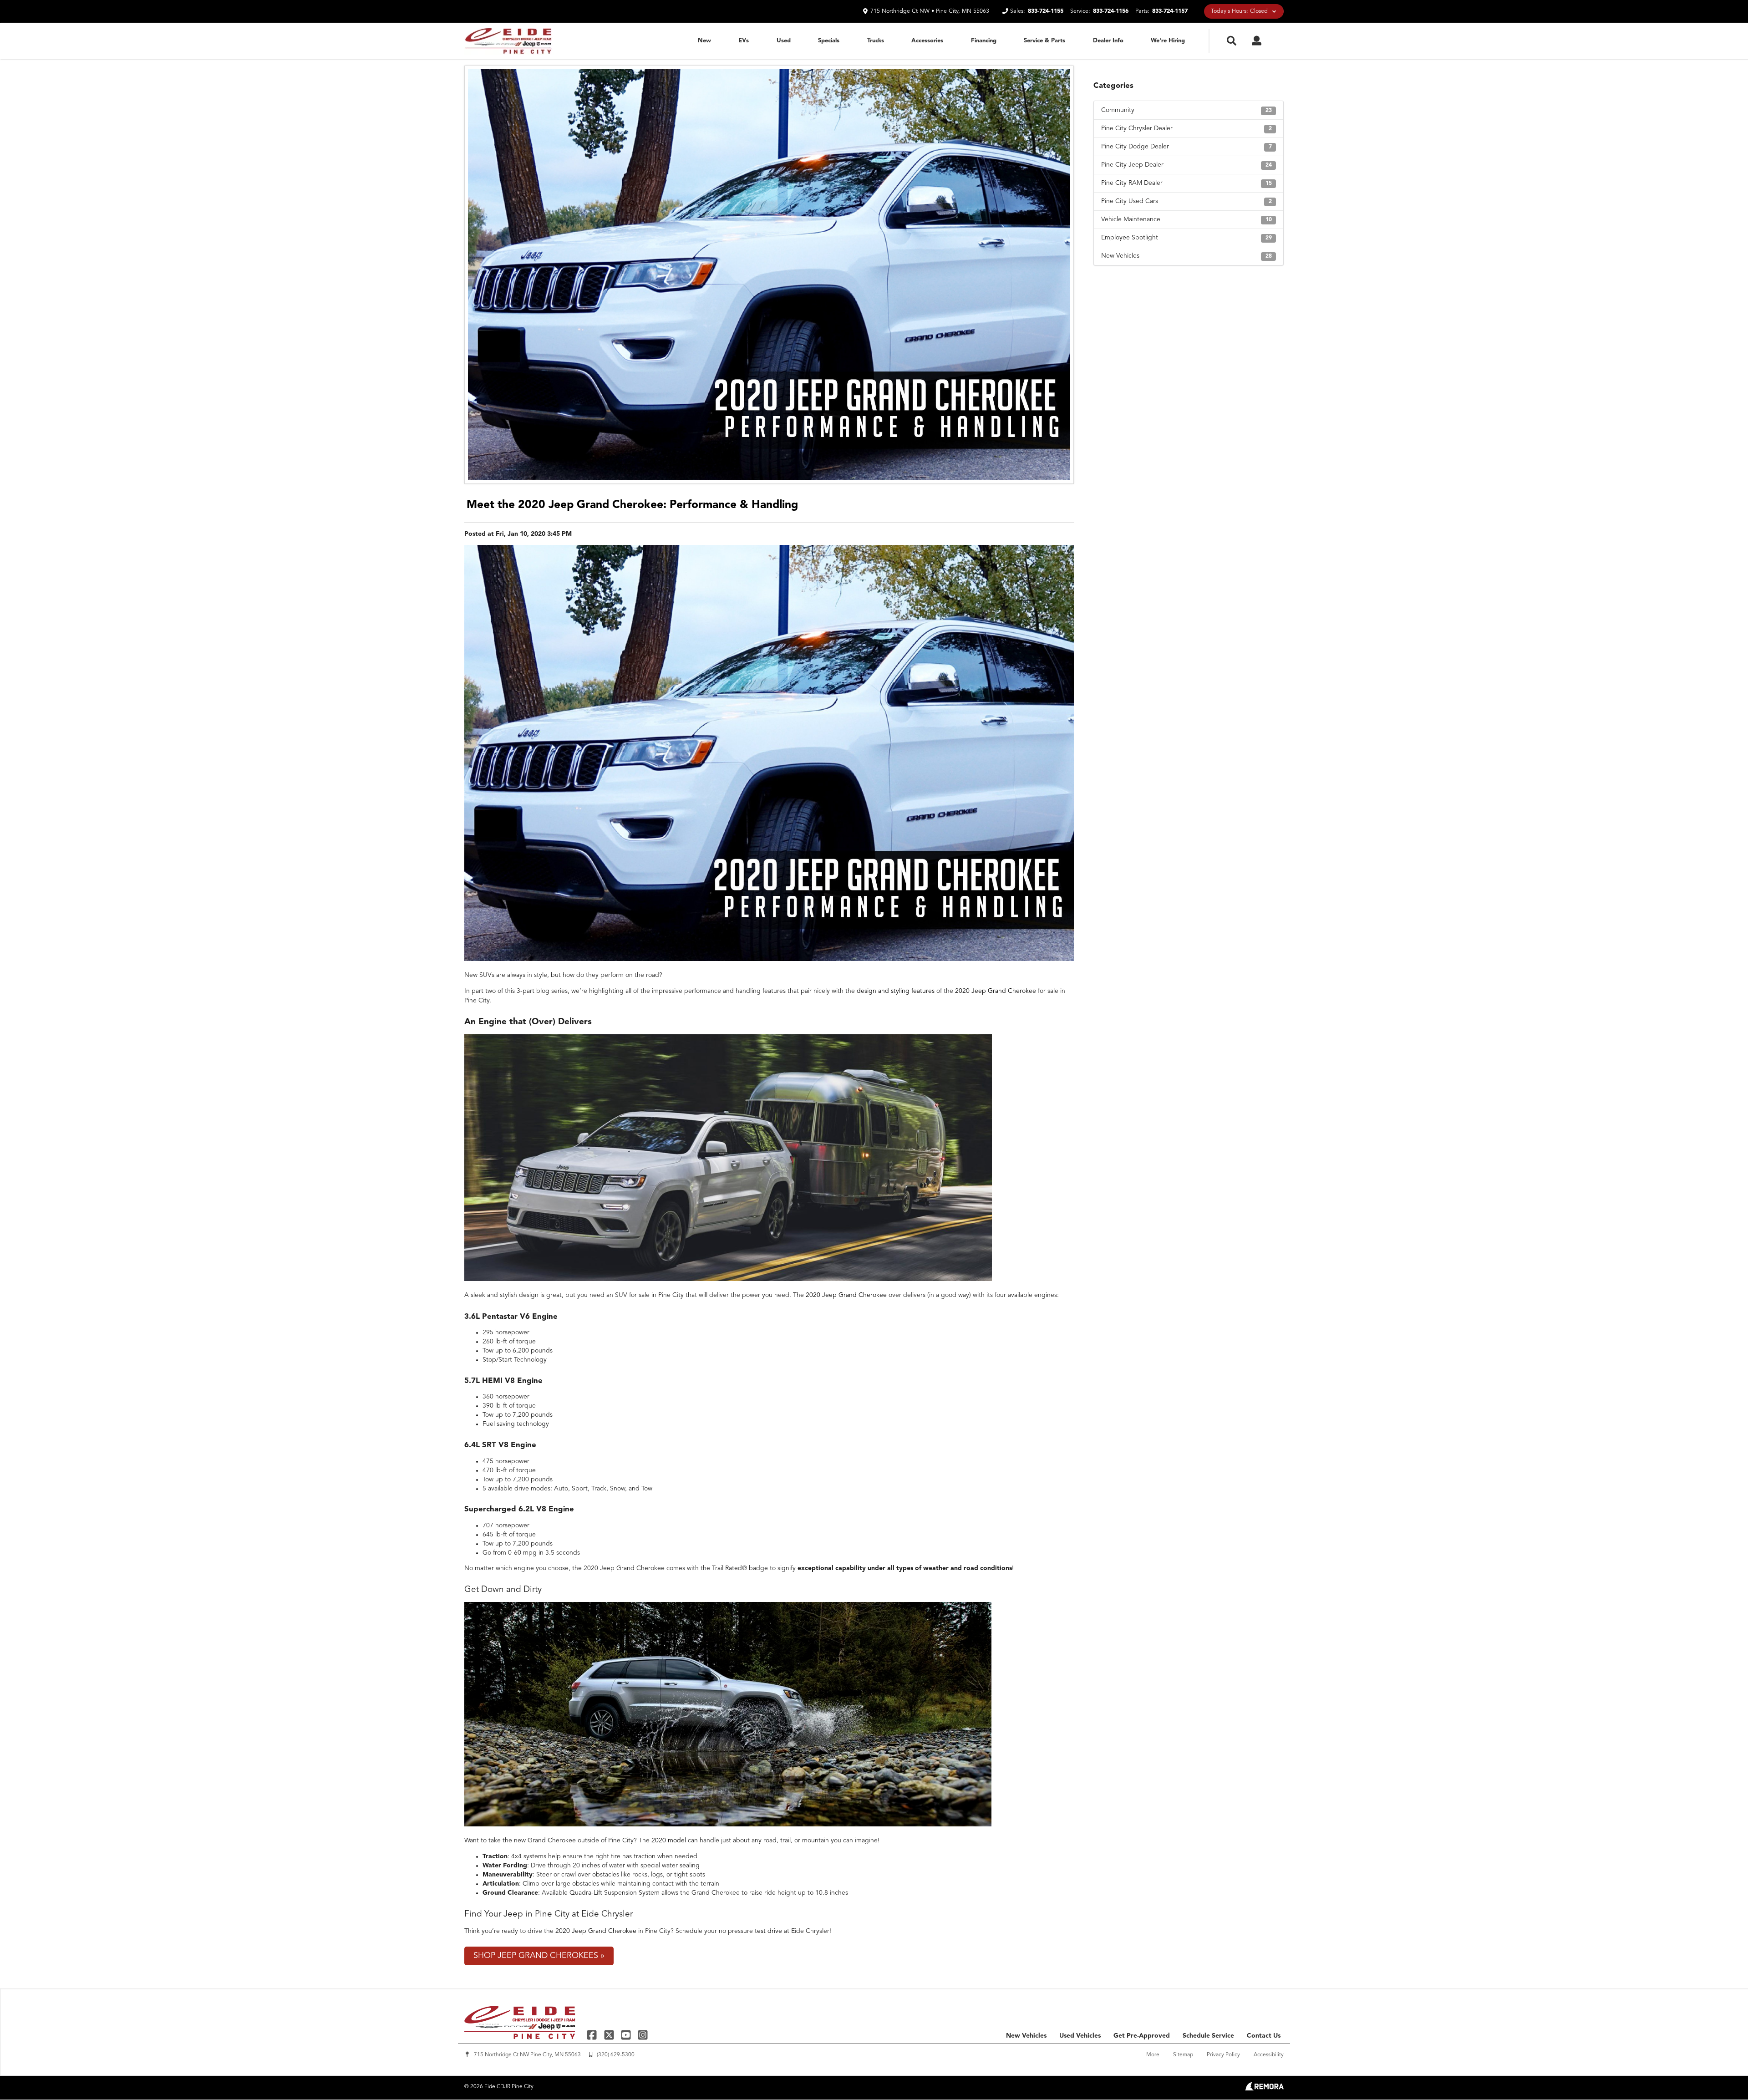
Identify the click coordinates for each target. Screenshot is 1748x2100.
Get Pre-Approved (1142, 2036)
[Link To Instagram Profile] (643, 2035)
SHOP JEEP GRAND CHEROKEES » (539, 1956)
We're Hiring (1168, 41)
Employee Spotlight (1187, 238)
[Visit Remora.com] (1264, 2089)
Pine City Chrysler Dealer (1187, 128)
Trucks (876, 41)
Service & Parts (1044, 41)
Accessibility (1269, 2055)
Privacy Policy (1223, 2055)
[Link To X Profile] (610, 2035)
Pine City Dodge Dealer (1187, 147)
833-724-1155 (1046, 11)
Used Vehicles (1080, 2036)
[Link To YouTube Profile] (627, 2035)
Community (1187, 110)
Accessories (927, 41)
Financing (984, 41)
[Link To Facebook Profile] (593, 2035)
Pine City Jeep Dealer (1187, 165)
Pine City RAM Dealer (1187, 183)
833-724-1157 (1170, 11)
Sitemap (1183, 2055)
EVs (744, 41)
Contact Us (1264, 2036)
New (704, 41)
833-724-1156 (1111, 11)
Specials (829, 41)
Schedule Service (1208, 2036)
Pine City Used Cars (1187, 201)
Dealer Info (1108, 41)
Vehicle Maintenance (1187, 219)
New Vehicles (1187, 256)
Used (784, 41)
